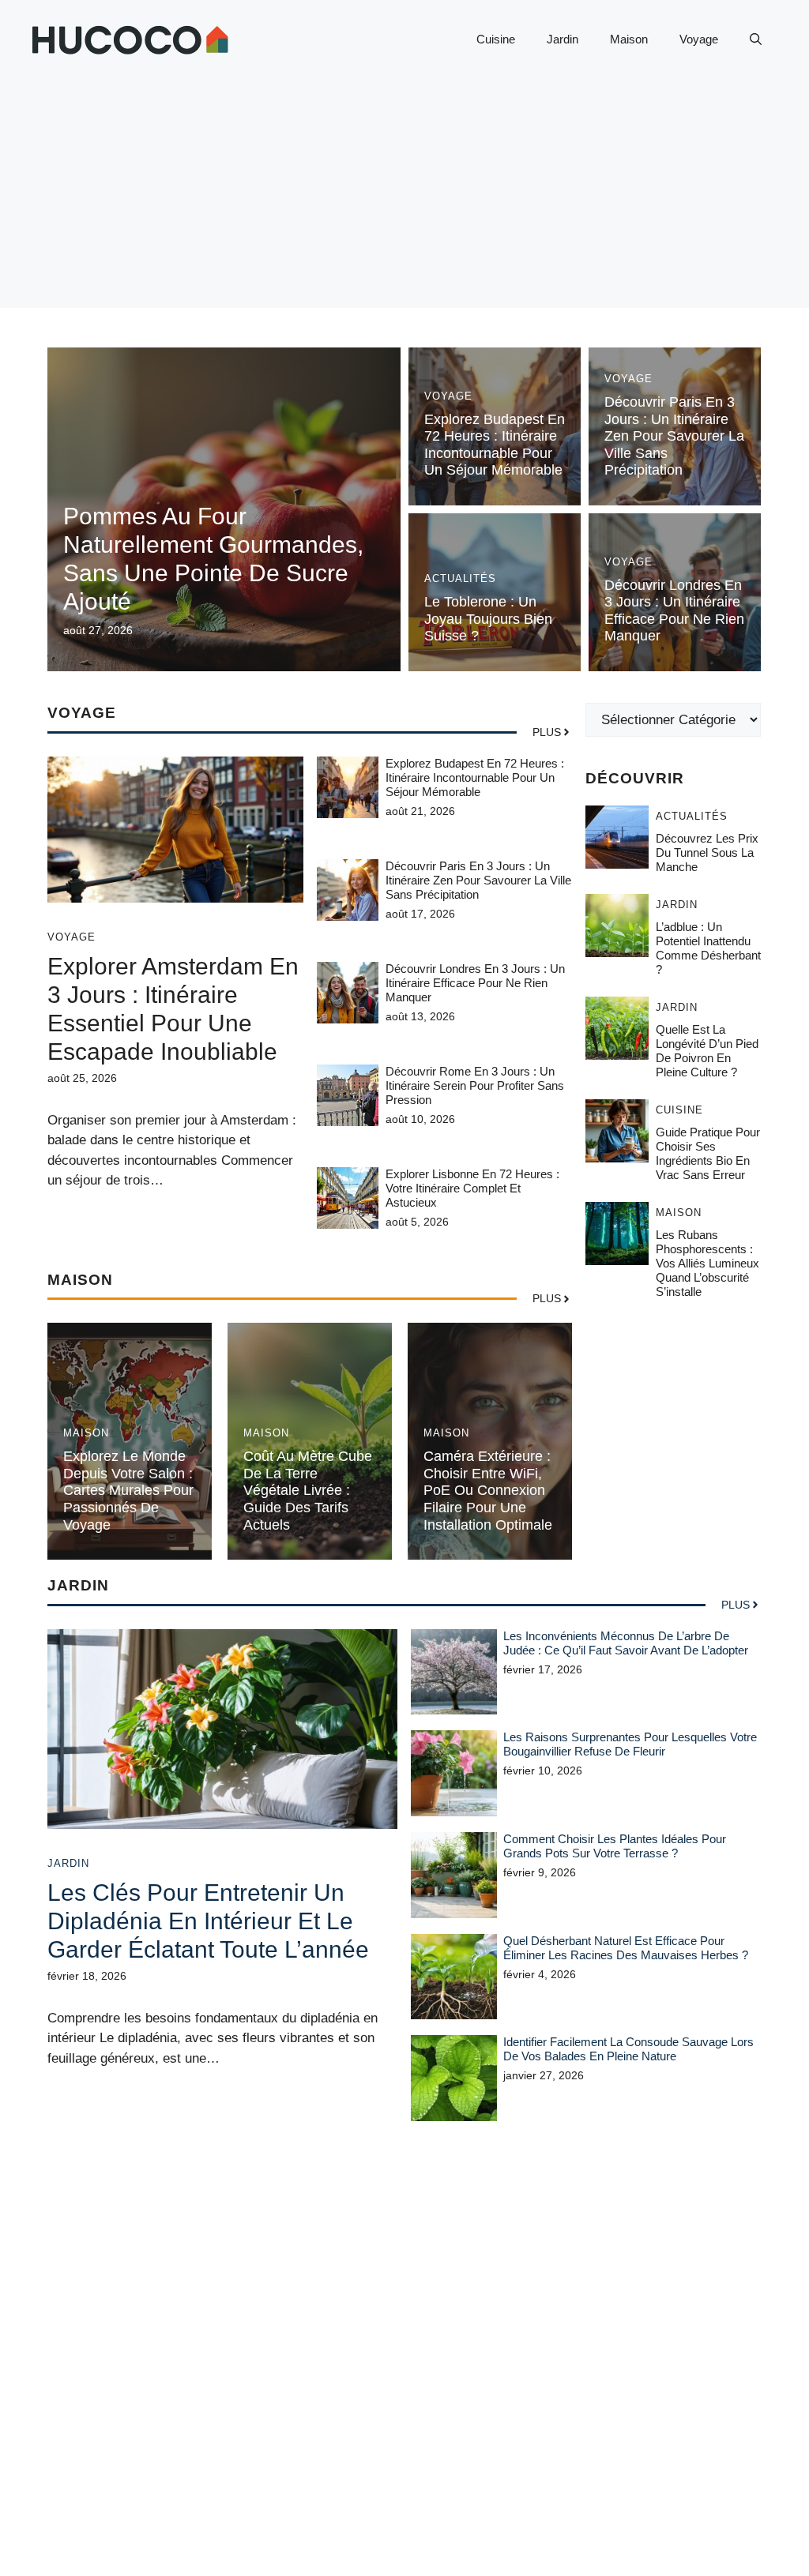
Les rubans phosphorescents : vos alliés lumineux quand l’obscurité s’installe (707, 1263)
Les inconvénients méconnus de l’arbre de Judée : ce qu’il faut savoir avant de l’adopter (626, 1643)
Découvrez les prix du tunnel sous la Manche (707, 852)
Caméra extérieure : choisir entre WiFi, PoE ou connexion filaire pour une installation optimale (488, 1490)
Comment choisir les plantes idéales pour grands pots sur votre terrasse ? (615, 1846)
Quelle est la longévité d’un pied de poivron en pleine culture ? (707, 1051)
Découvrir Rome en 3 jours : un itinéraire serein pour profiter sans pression (475, 1085)
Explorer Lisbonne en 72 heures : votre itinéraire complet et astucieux (472, 1188)
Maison (629, 39)
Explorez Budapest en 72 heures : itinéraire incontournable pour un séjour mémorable (495, 445)
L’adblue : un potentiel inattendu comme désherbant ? (708, 948)
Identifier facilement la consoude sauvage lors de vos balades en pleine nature (628, 2049)
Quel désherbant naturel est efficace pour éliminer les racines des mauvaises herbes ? (626, 1948)
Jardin (563, 39)
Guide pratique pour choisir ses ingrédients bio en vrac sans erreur (708, 1153)
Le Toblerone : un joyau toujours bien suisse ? (488, 619)
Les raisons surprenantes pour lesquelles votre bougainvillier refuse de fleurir (630, 1744)
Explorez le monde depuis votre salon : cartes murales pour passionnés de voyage (128, 1490)
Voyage (699, 39)
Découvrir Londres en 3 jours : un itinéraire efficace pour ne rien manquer (674, 611)
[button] (756, 39)
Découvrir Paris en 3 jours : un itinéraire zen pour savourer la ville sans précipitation (674, 436)
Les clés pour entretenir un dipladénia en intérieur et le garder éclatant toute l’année (208, 1921)
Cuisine (496, 39)
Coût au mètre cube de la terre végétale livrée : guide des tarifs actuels (308, 1490)
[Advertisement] (404, 197)
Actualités (460, 578)
